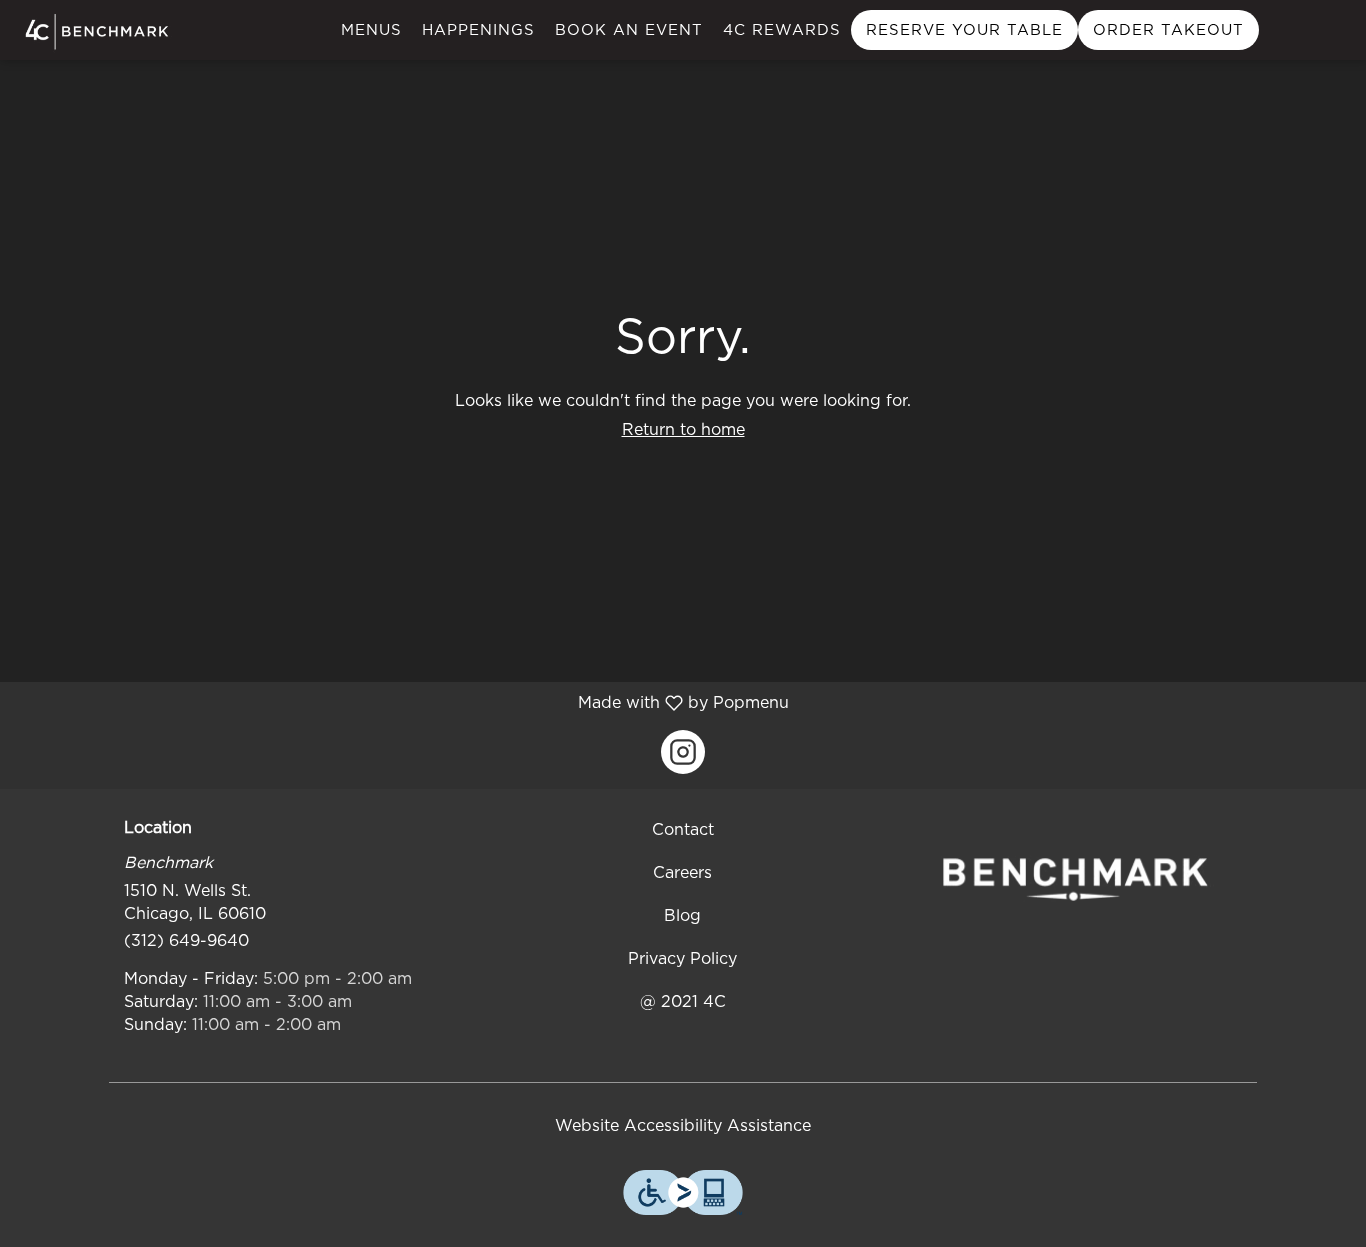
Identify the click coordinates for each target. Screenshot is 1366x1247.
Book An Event (629, 30)
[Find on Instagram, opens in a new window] (683, 752)
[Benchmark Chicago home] (106, 31)
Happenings (478, 30)
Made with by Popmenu (402, 702)
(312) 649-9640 (186, 940)
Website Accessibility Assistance (683, 1125)
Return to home (683, 429)
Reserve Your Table (964, 30)
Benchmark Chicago (1075, 879)
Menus (371, 30)
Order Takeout (1168, 30)
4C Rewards (782, 30)
